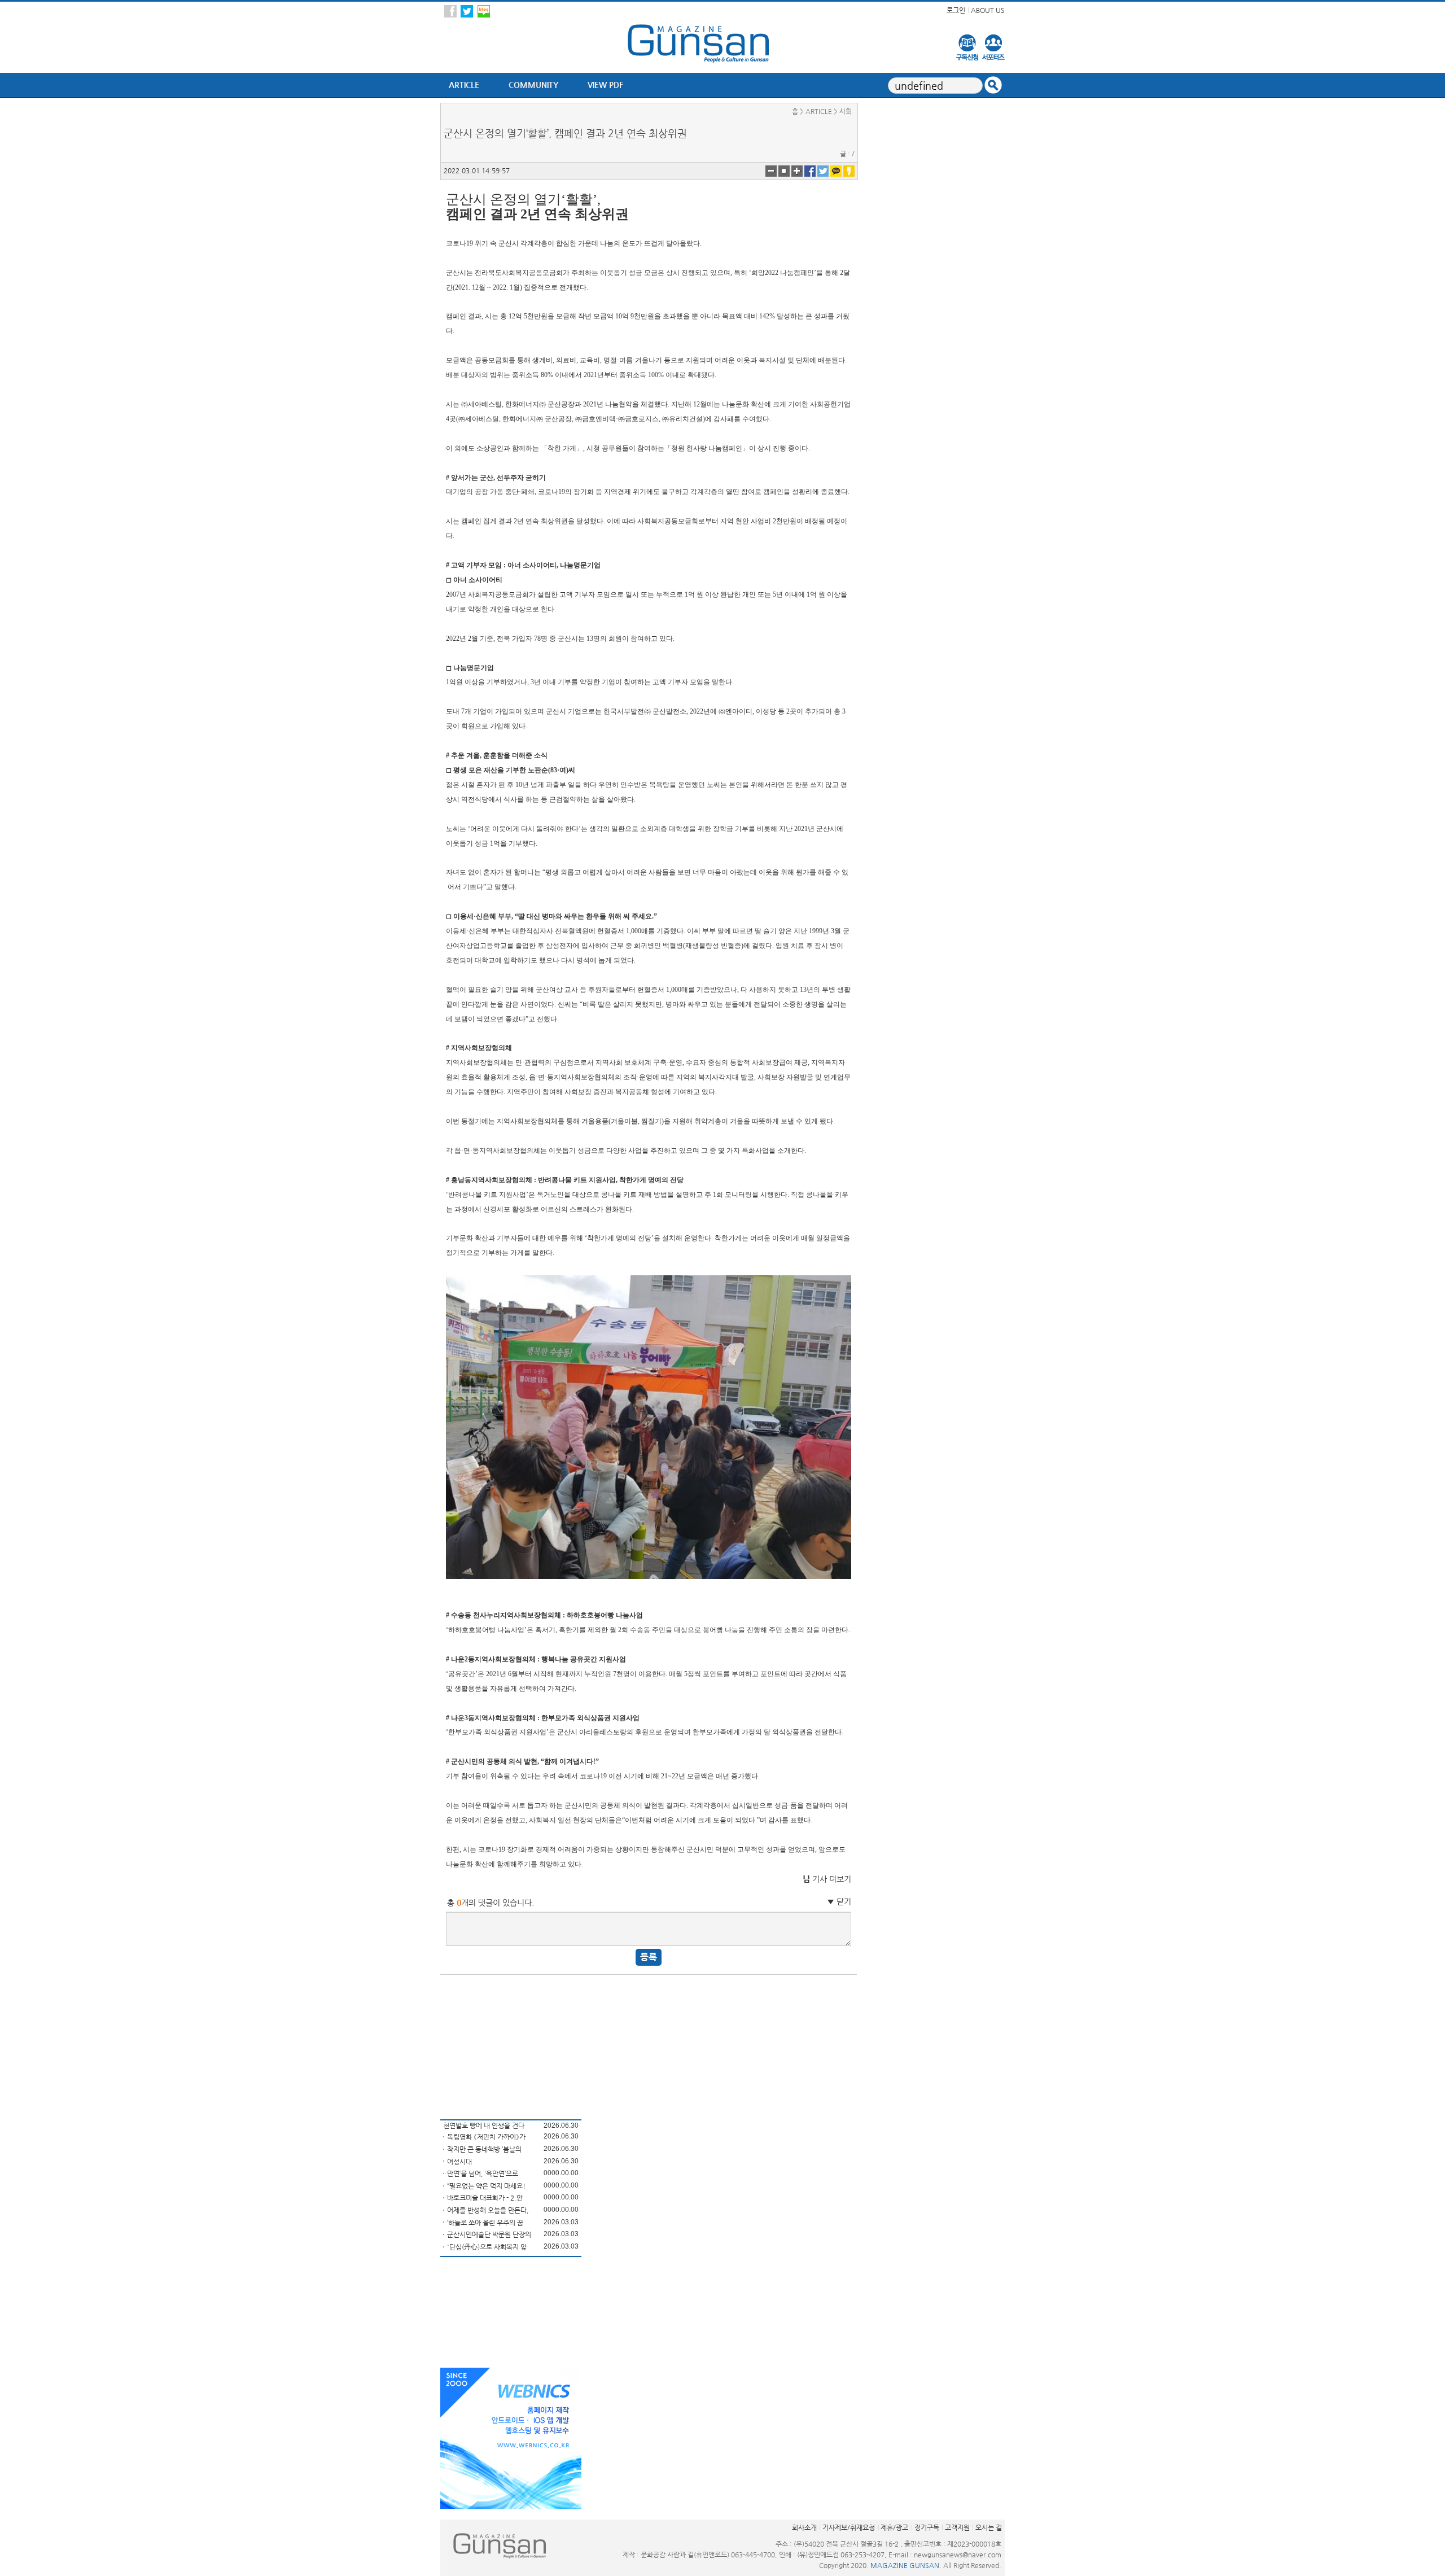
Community (533, 85)
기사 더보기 (827, 1879)
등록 (649, 1957)
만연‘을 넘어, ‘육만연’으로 (483, 2173)
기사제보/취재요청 (849, 2527)
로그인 (956, 10)
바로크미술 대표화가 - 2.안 (485, 2198)
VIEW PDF (605, 85)
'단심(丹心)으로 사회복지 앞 (487, 2247)
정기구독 (927, 2527)
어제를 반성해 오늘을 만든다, (488, 2210)
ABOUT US (988, 10)
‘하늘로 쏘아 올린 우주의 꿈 (485, 2223)
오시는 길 (989, 2527)
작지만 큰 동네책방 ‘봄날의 (484, 2149)
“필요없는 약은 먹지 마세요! (486, 2186)
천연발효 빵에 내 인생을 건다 (484, 2125)
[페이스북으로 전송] (810, 170)
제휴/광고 (894, 2527)
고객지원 (957, 2527)
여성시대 (459, 2162)
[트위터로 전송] (823, 170)
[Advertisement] (511, 2045)
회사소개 (804, 2527)
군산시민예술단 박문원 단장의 (489, 2234)
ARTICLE (464, 85)
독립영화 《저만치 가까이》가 (486, 2137)
